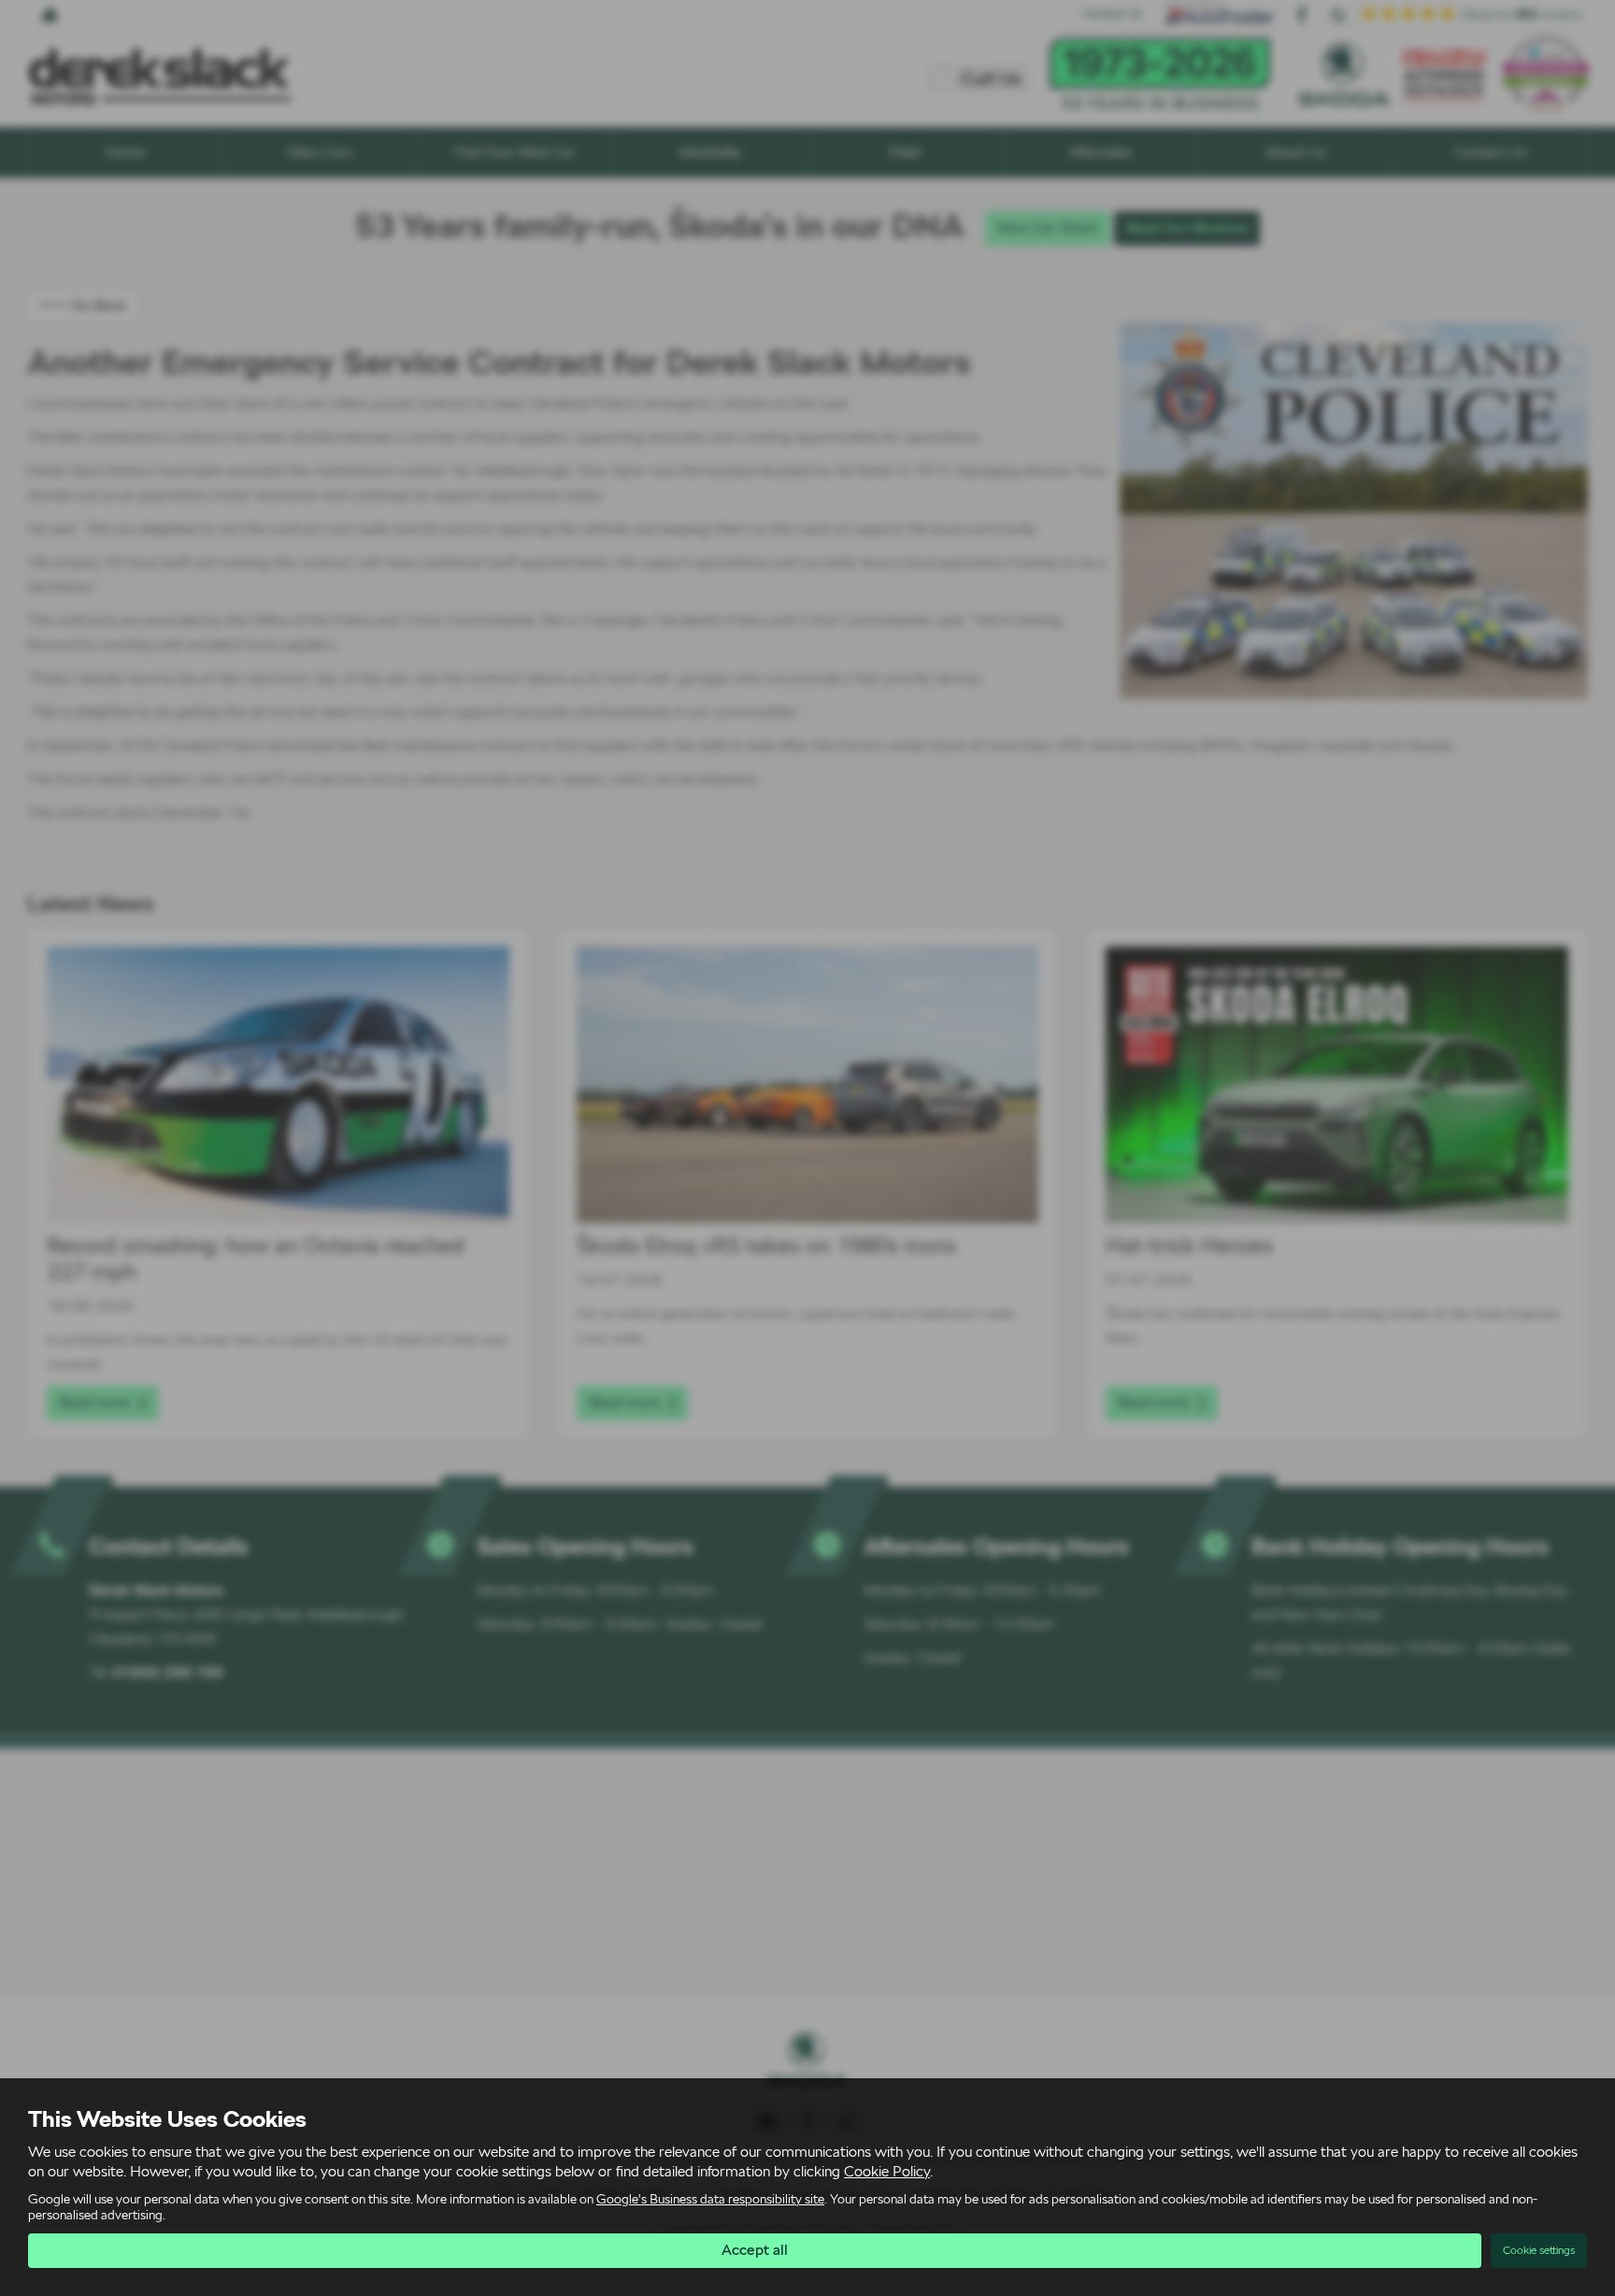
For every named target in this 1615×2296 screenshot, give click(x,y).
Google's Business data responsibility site (710, 2199)
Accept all (755, 2250)
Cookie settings (1539, 2250)
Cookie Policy (887, 2171)
